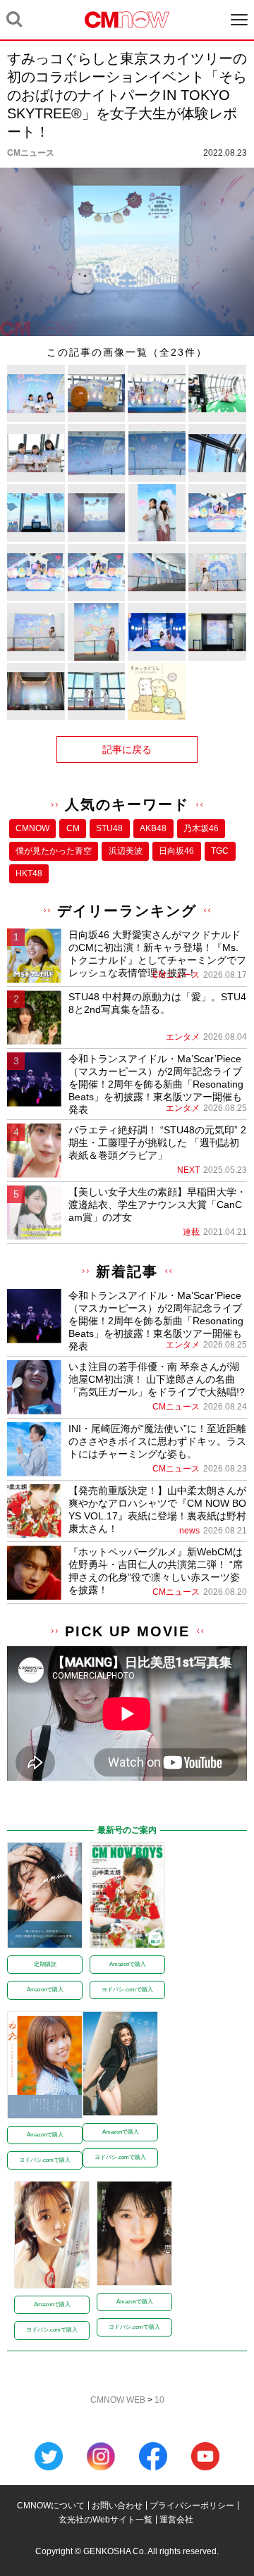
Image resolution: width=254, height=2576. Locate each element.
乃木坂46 (201, 828)
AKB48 (153, 828)
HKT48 (29, 873)
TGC (220, 851)
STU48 (109, 828)
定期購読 (45, 1964)
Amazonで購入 (45, 1990)
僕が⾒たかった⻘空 (54, 851)
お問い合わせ (117, 2506)
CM (73, 828)
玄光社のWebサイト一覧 (105, 2520)
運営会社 (176, 2520)
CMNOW (32, 828)
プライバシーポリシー (192, 2506)
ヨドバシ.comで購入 (127, 1990)
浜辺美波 (126, 851)
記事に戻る (127, 749)
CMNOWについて (51, 2506)
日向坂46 (176, 851)
